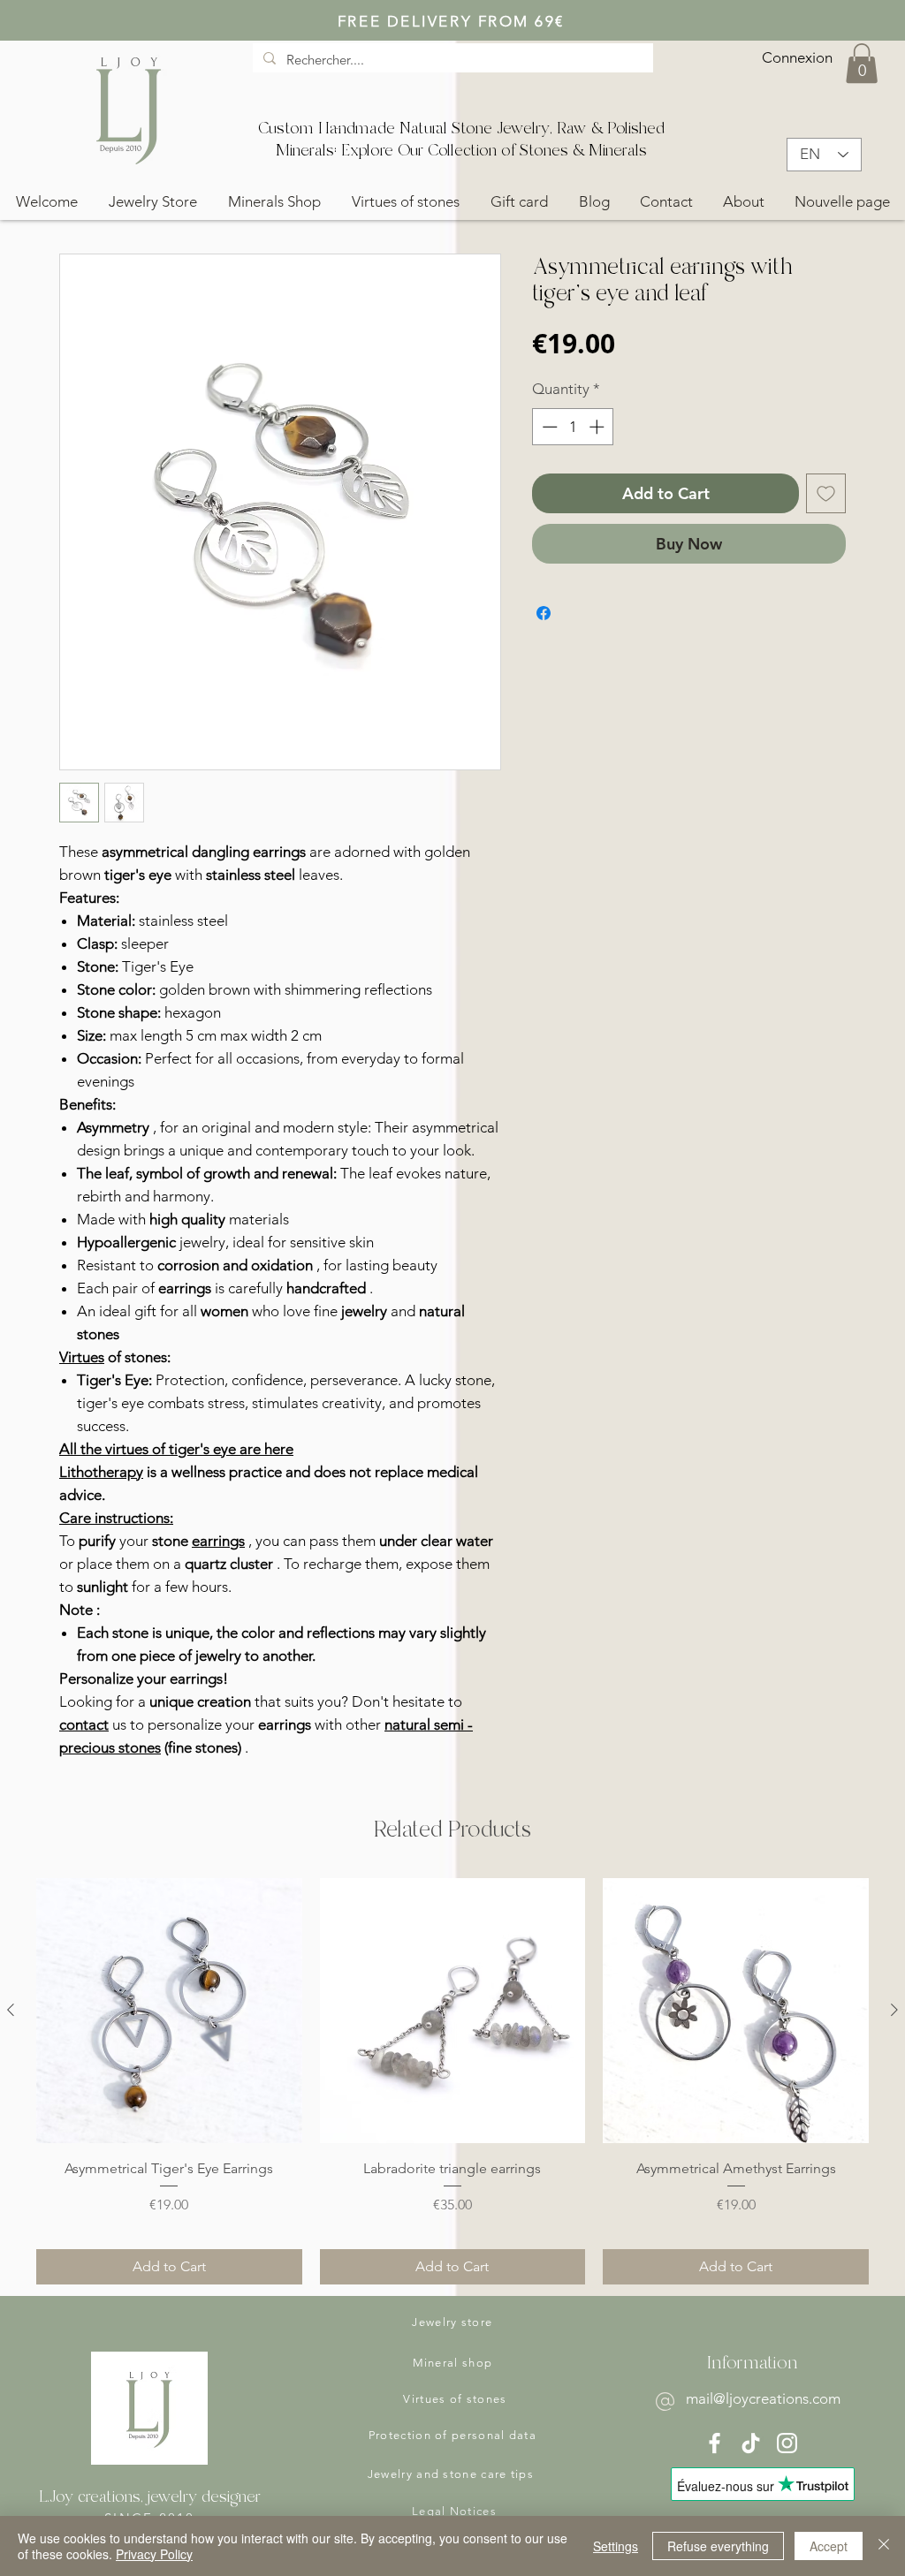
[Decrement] (548, 427)
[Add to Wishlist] (826, 493)
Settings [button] (616, 2546)
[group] (452, 2081)
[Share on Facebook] (544, 613)
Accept (829, 2546)
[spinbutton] (573, 427)
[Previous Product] (11, 2010)
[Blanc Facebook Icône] (715, 2443)
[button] (862, 63)
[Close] (884, 2546)
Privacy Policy (154, 2554)
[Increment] (598, 427)
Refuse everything (718, 2546)
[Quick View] (169, 2011)
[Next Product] (894, 2010)
